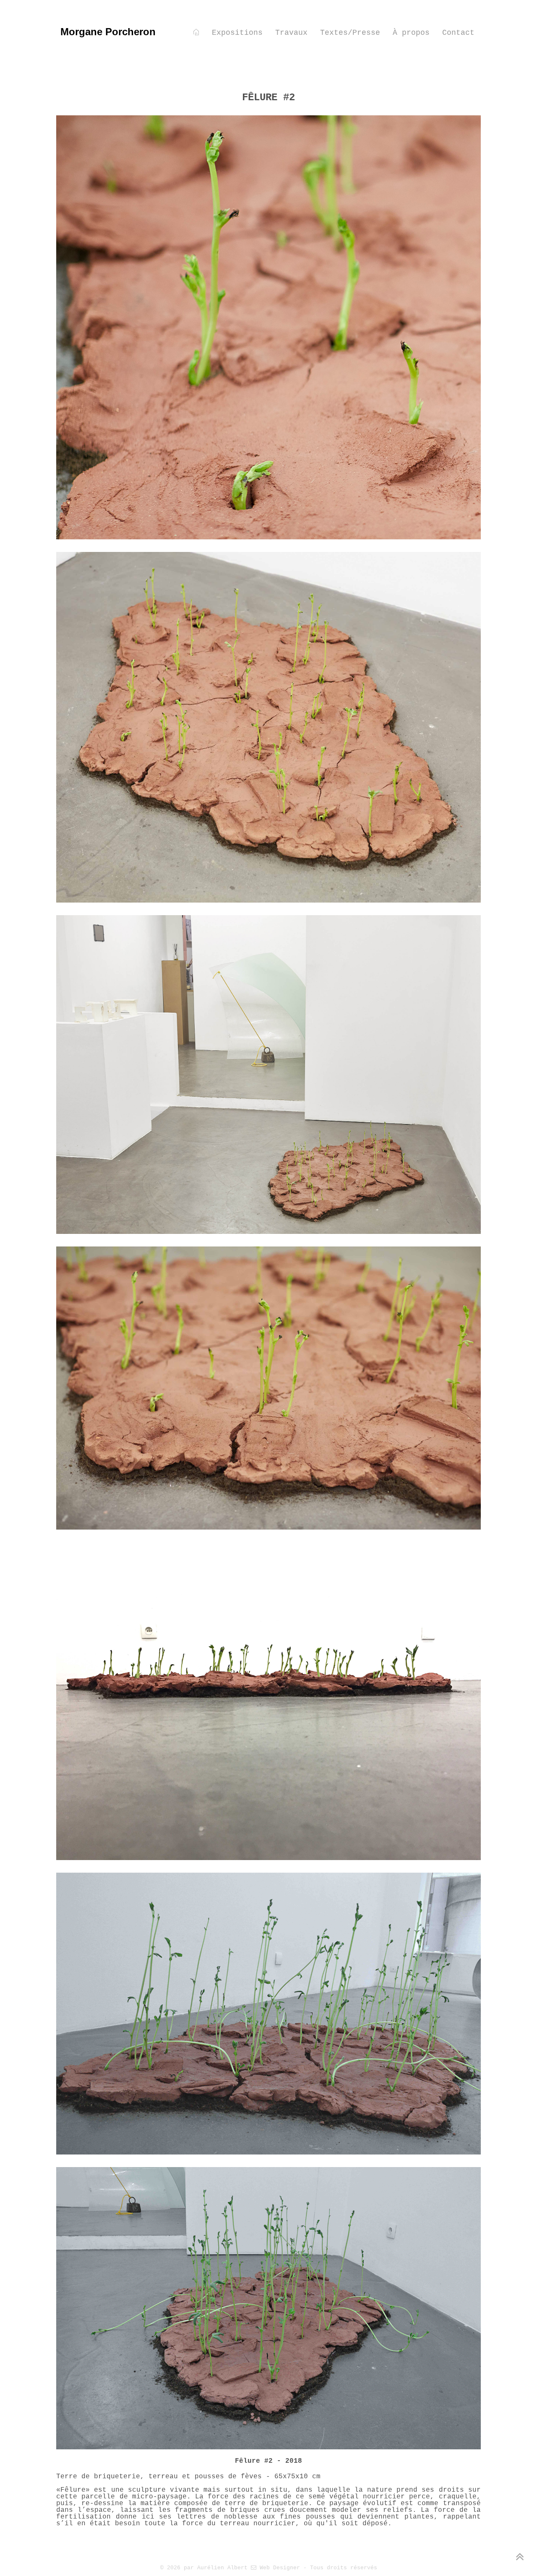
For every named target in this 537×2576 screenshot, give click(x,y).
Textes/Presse (350, 33)
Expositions (237, 33)
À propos (411, 33)
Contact (458, 33)
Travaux (291, 33)
